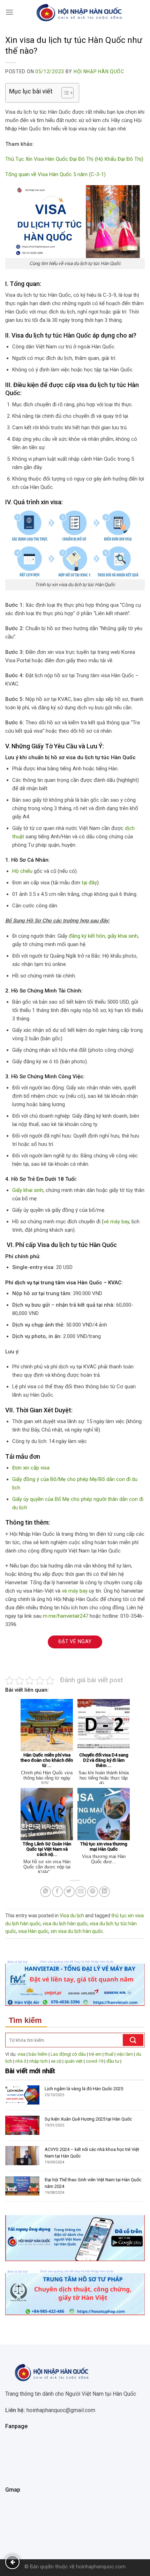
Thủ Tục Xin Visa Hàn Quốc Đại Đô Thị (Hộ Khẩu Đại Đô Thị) (74, 159)
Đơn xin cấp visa (31, 1468)
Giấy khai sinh (28, 1190)
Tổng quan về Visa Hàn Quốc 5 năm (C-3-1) (55, 174)
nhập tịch (39, 2061)
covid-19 (95, 2061)
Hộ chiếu (22, 871)
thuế (109, 2054)
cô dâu (79, 2054)
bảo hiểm (38, 2054)
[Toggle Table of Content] (64, 93)
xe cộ (56, 2061)
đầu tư (113, 2061)
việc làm (125, 2054)
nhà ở (21, 2061)
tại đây (89, 883)
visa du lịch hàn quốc (65, 1924)
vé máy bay (116, 1222)
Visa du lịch (72, 1916)
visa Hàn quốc (33, 1931)
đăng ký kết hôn (87, 936)
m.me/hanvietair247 (66, 1616)
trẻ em (95, 2054)
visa (21, 2054)
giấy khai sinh (123, 936)
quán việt (74, 2061)
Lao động (60, 2054)
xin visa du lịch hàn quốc (77, 1931)
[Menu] (9, 12)
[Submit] (133, 2040)
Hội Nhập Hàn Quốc (99, 71)
